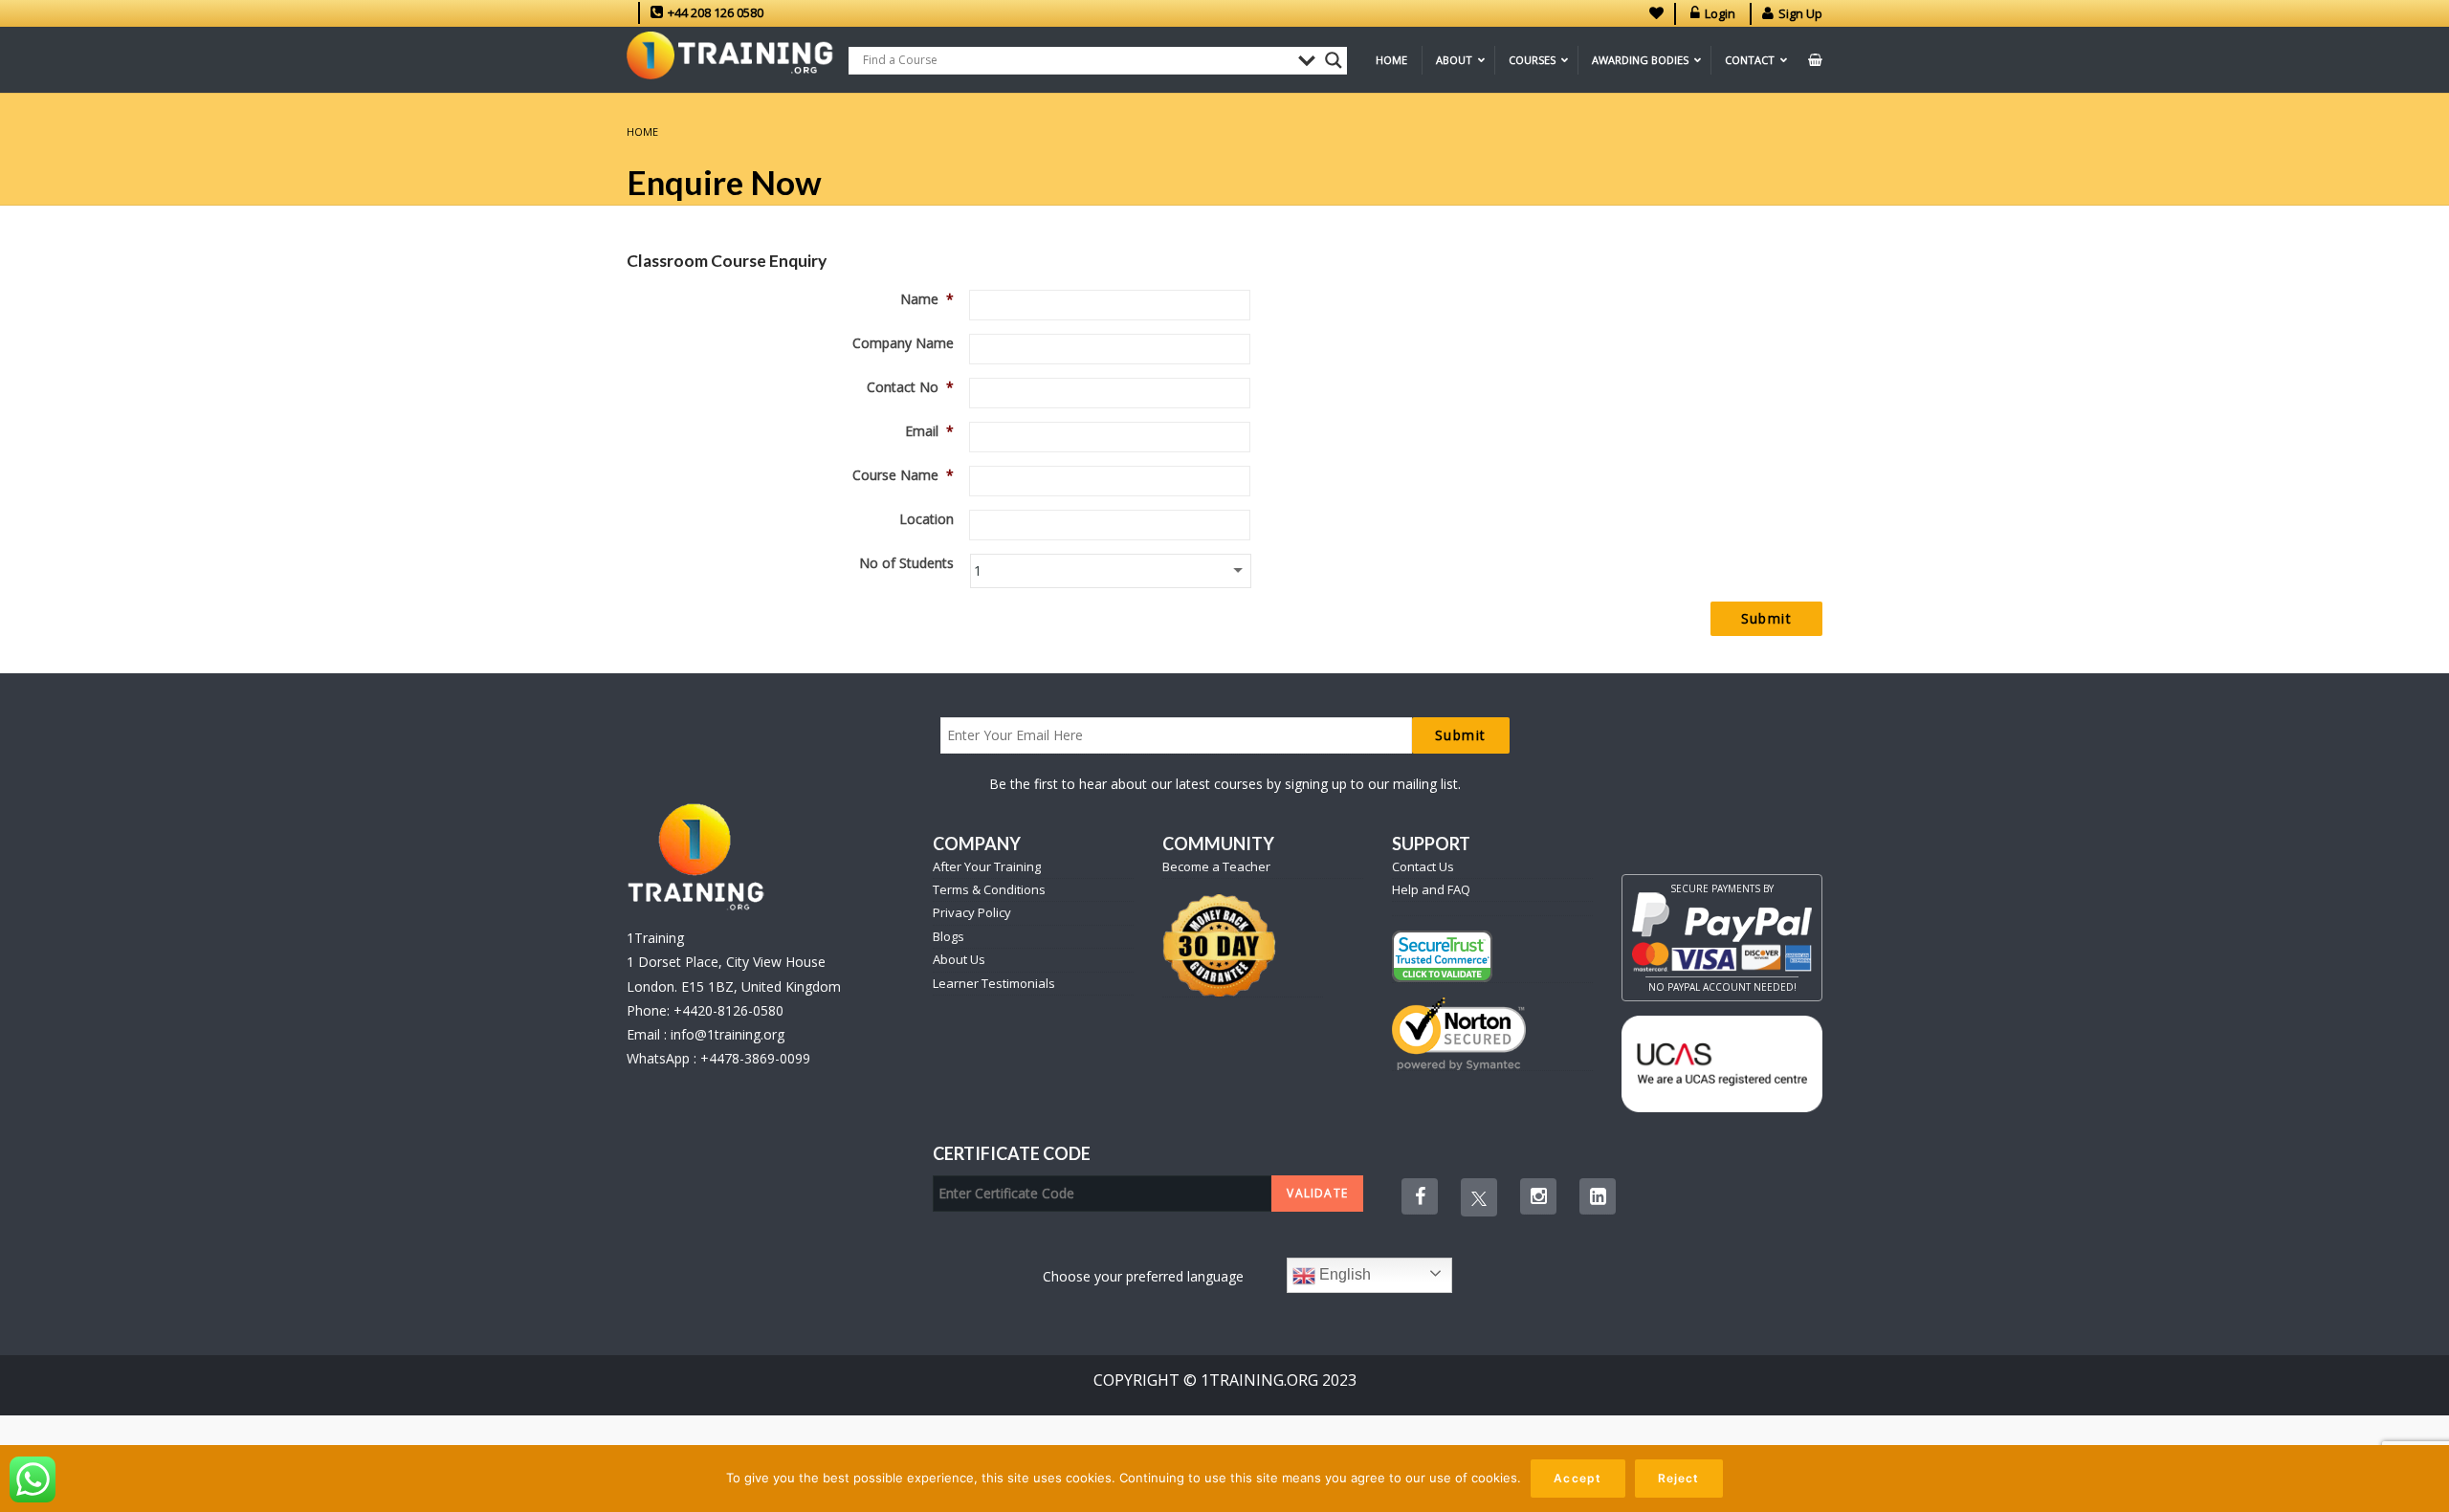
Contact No (910, 387)
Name (927, 299)
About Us (959, 959)
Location (927, 519)
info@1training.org (728, 1034)
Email (929, 431)
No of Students (906, 563)
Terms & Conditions (989, 889)
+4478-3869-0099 (755, 1058)
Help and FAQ (1431, 889)
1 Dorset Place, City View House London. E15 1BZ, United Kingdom (734, 974)
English (1343, 1274)
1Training (655, 938)
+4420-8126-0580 (728, 1010)
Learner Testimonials (994, 983)
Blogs (949, 936)
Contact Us (1423, 866)
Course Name (903, 475)
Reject (1679, 1478)
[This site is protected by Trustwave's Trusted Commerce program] (1442, 956)
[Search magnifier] (1334, 60)
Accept (1578, 1478)
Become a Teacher (1216, 866)
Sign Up (1800, 13)
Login (1720, 13)
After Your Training (987, 866)
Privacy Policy (972, 912)
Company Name (903, 343)
